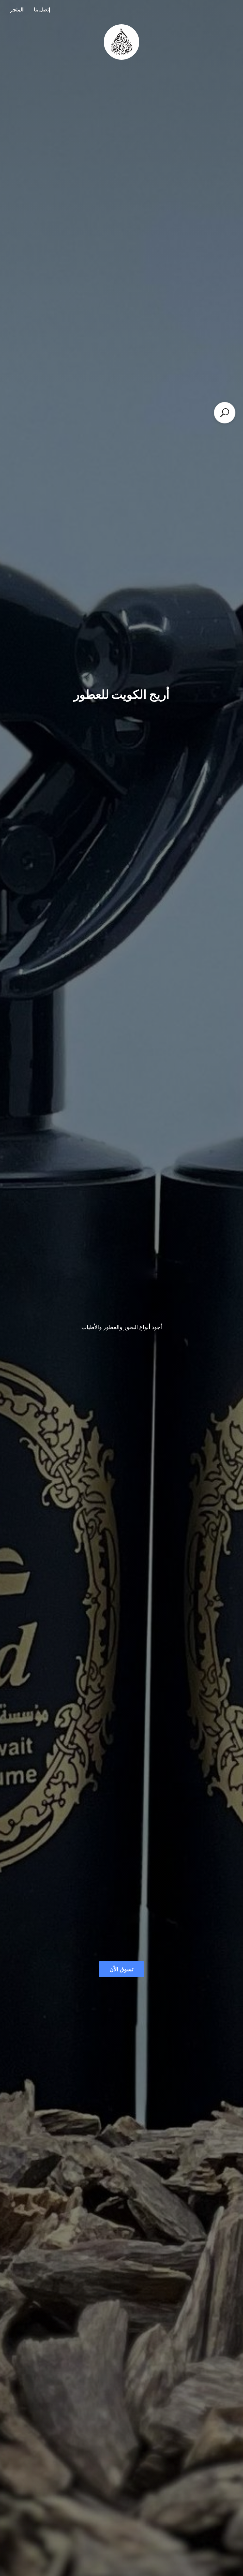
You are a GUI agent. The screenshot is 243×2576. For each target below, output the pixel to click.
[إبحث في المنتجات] (225, 413)
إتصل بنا (42, 9)
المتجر (17, 9)
